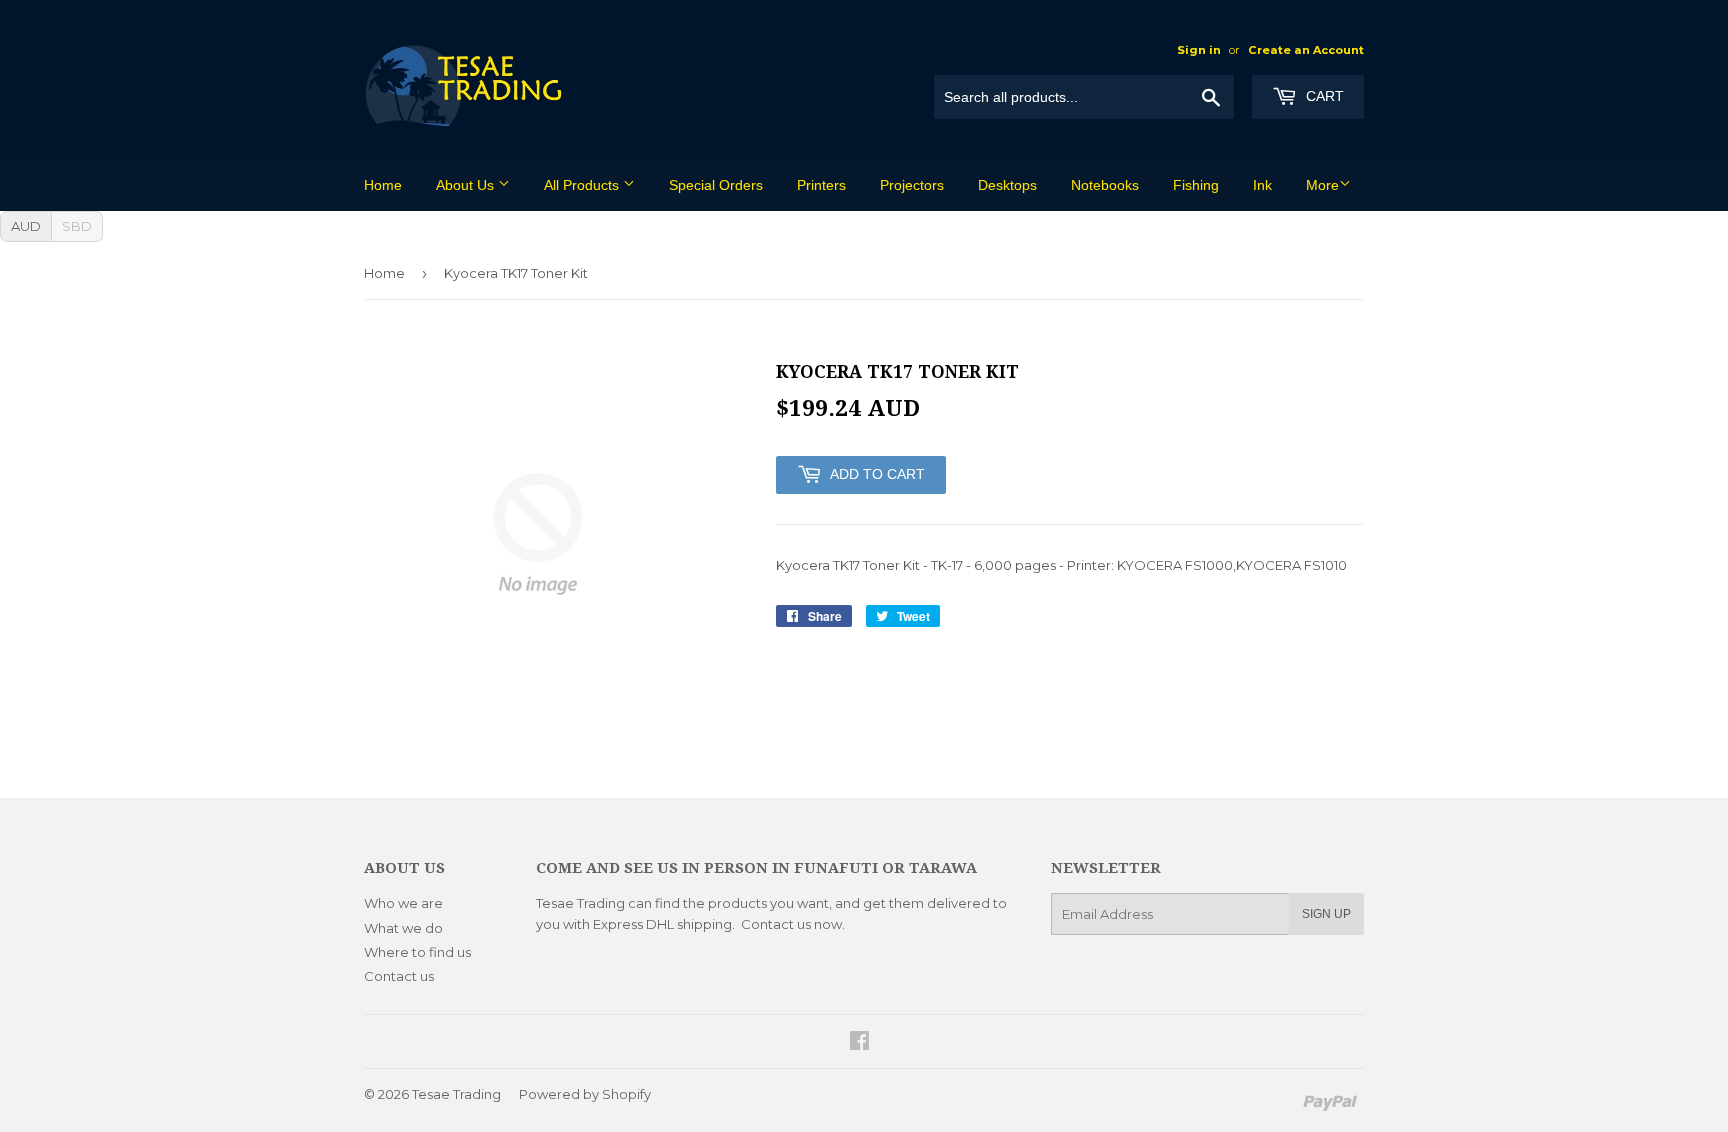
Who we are (403, 903)
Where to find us (417, 952)
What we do (403, 928)
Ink (1262, 185)
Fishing (1196, 185)
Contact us (399, 976)
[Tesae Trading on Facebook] (859, 1043)
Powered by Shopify (585, 1094)
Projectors (912, 185)
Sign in (1199, 50)
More (1322, 185)
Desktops (1007, 185)
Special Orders (716, 185)
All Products (583, 185)
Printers (821, 185)
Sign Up (1326, 914)
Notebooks (1105, 185)
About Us (467, 185)
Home (383, 185)
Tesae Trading (456, 1094)
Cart (1323, 96)
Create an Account (1306, 50)
